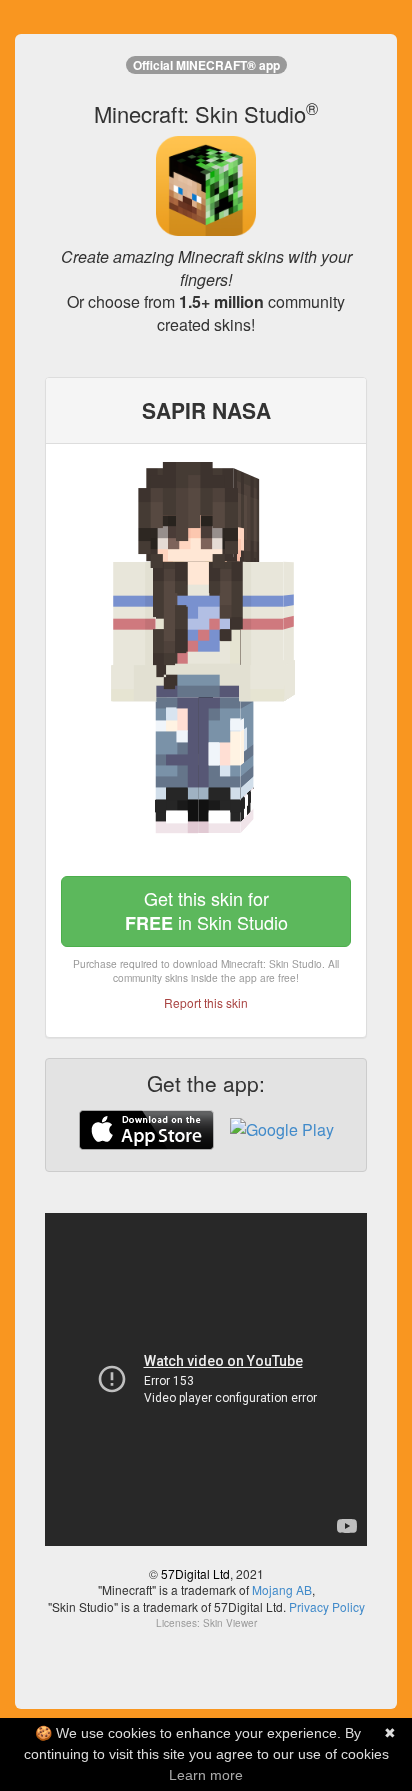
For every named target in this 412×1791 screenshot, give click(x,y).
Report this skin (206, 1002)
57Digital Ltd (195, 1573)
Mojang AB (282, 1589)
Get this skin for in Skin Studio (206, 910)
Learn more (206, 1775)
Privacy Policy (327, 1606)
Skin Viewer (230, 1623)
